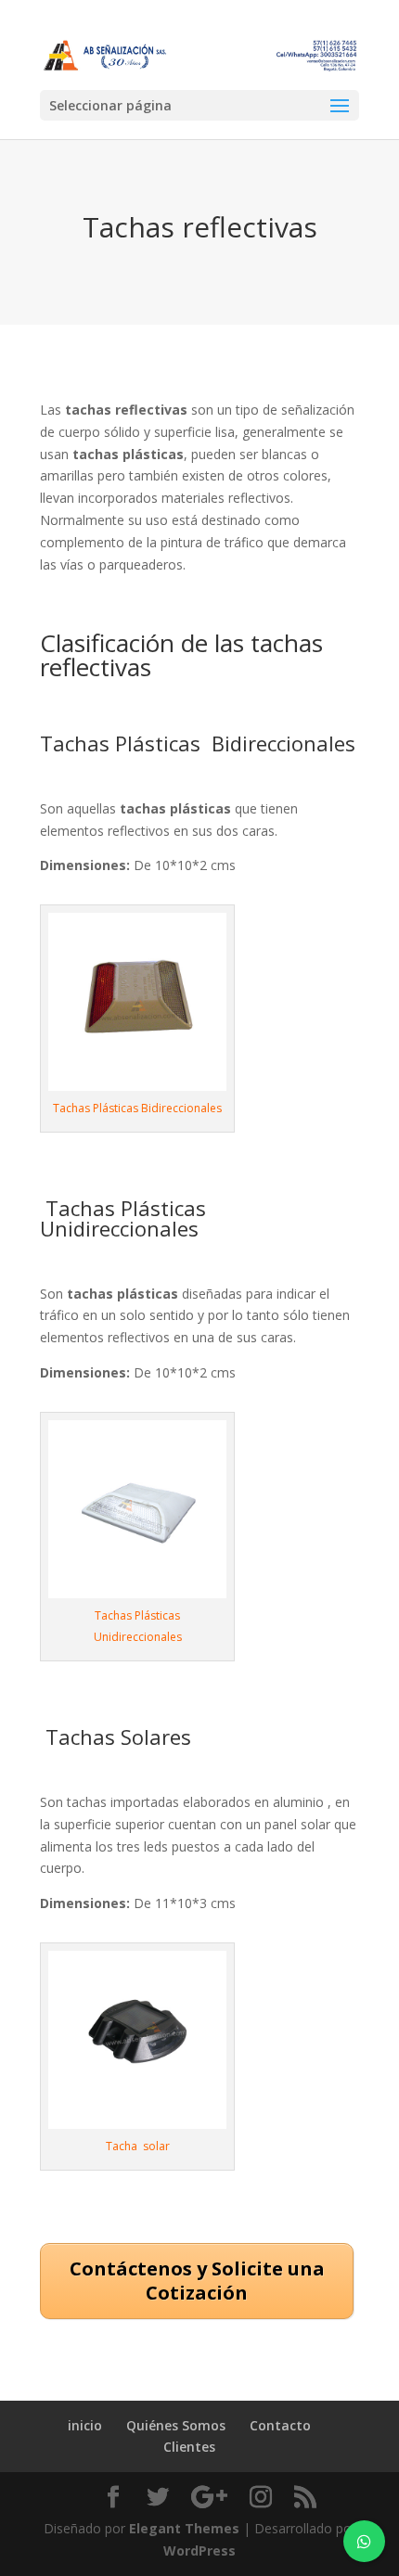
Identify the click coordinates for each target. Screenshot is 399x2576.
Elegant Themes (184, 2528)
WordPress (199, 2550)
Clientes (189, 2447)
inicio (85, 2425)
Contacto (280, 2425)
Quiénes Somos (176, 2425)
